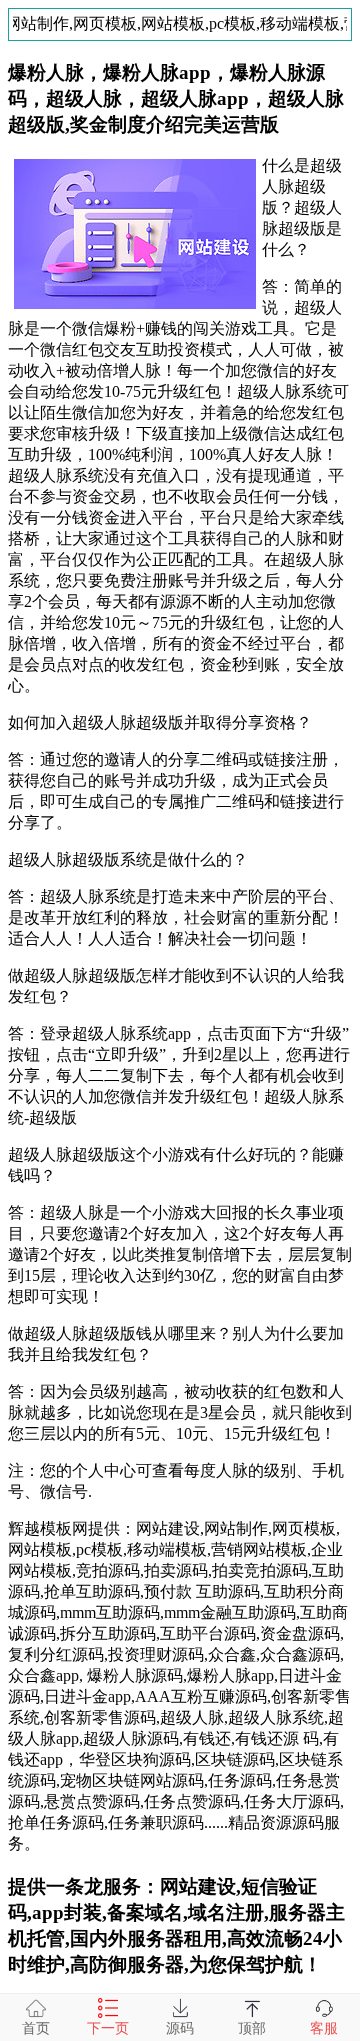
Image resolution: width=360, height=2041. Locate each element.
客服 (324, 2028)
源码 (180, 2028)
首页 (36, 2028)
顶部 (252, 2028)
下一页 (108, 2028)
